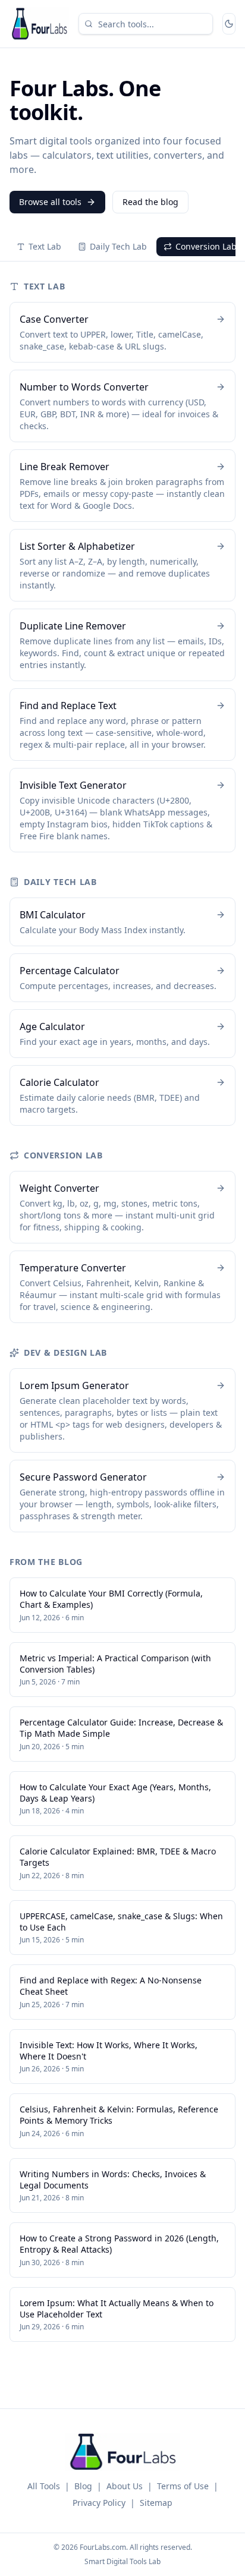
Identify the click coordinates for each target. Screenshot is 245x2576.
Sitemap (156, 2503)
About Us (125, 2486)
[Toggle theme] (229, 24)
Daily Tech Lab (118, 246)
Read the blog (150, 202)
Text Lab (45, 246)
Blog (83, 2486)
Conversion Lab (206, 246)
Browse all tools (50, 202)
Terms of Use (183, 2486)
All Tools (44, 2486)
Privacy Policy (99, 2503)
